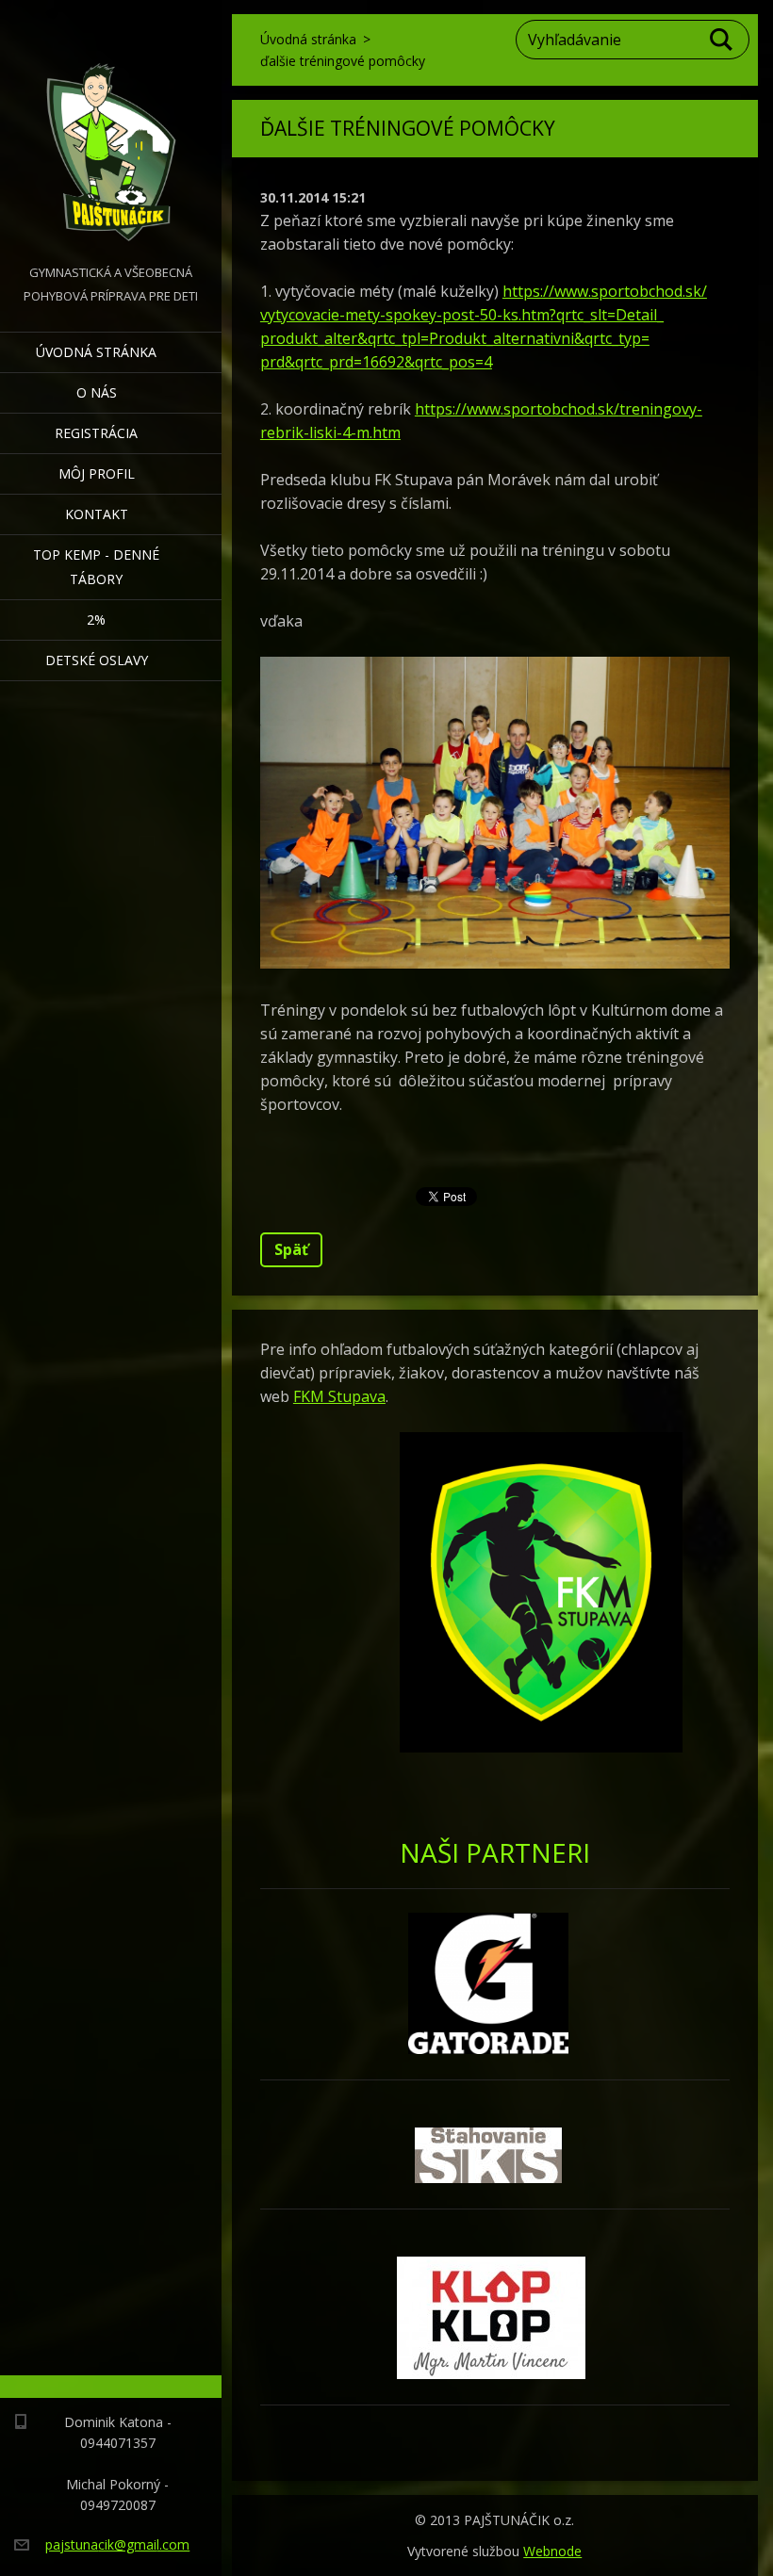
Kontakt (97, 514)
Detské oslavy (97, 660)
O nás (97, 392)
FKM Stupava (339, 1396)
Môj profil (97, 473)
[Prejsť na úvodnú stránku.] (111, 130)
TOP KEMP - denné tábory (96, 567)
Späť (291, 1249)
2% (96, 620)
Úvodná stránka (96, 352)
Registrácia (96, 433)
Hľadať (722, 40)
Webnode (552, 2551)
